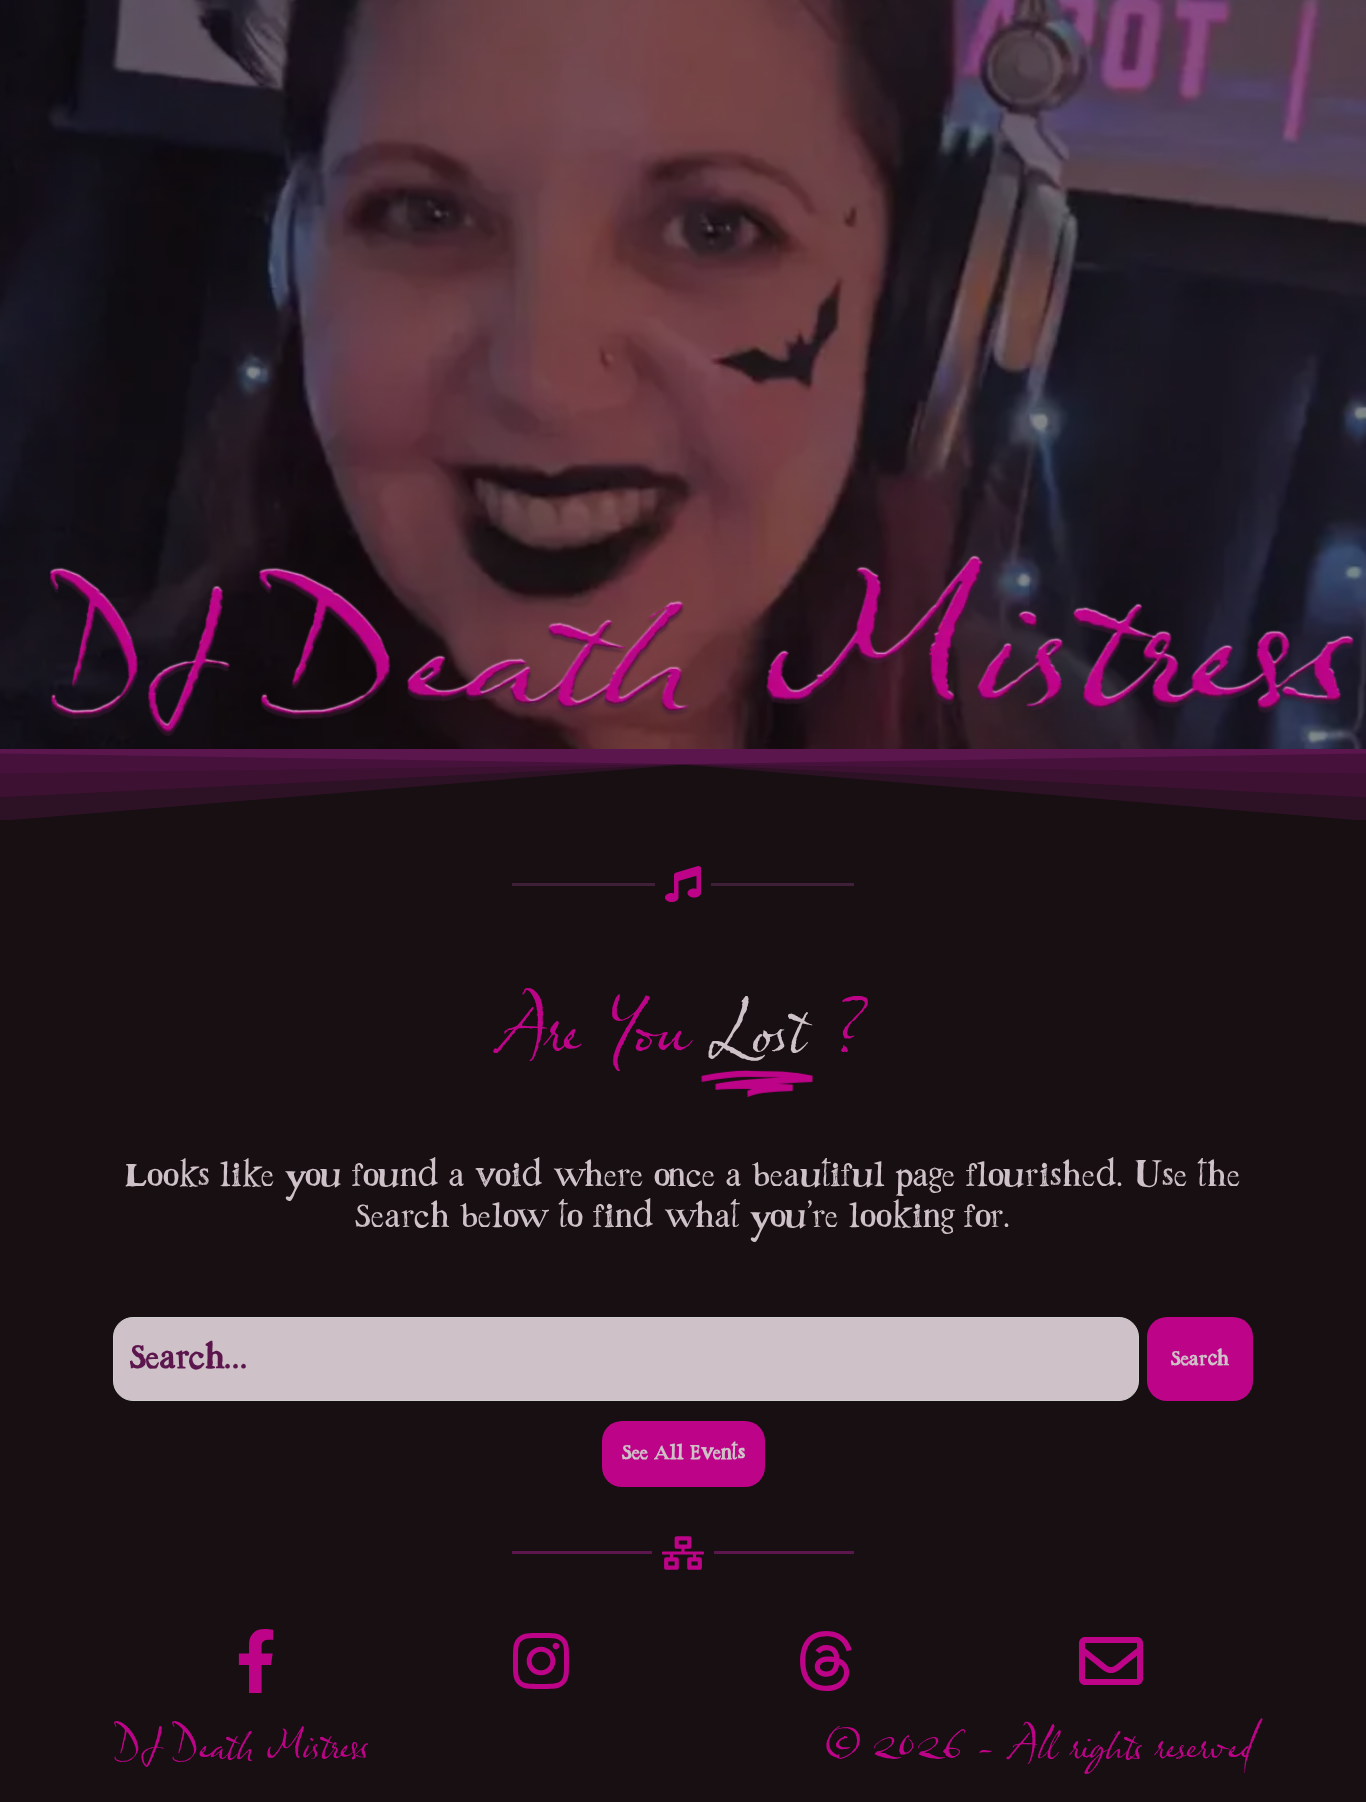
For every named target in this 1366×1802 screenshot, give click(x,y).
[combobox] (626, 1359)
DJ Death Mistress (240, 1753)
